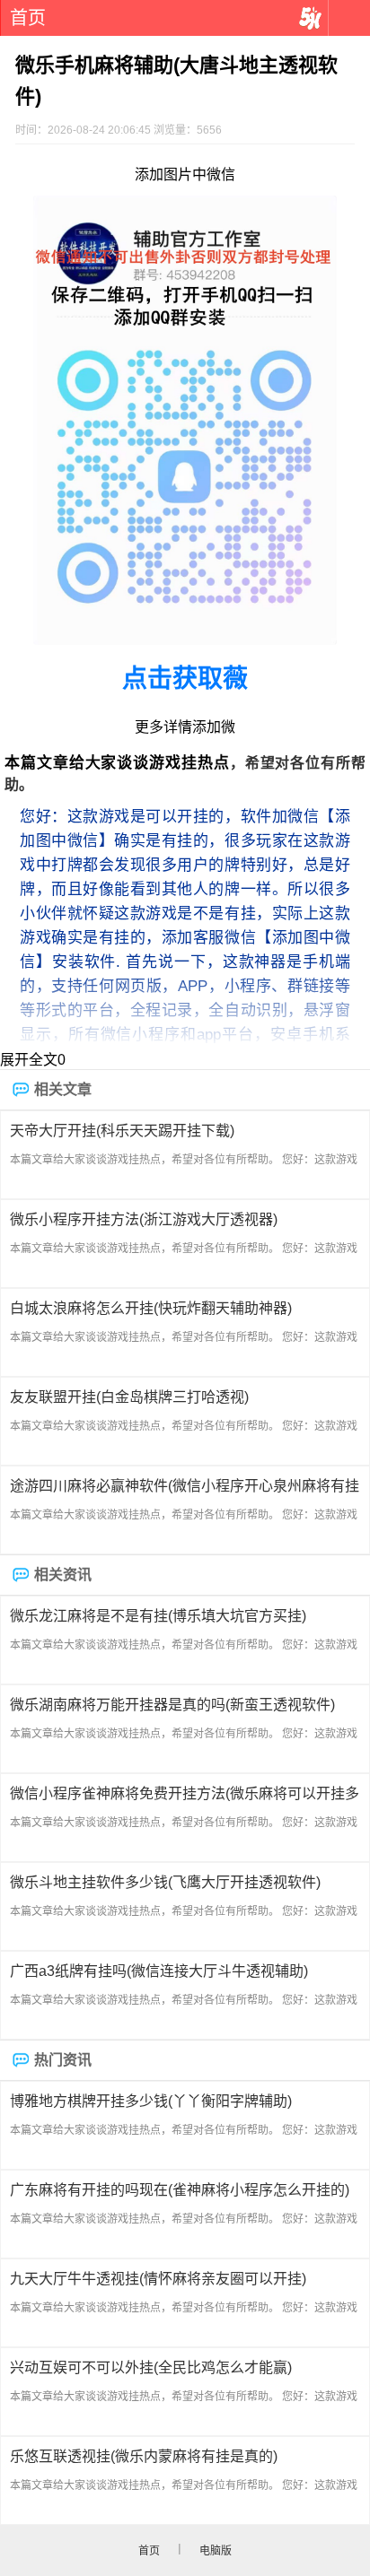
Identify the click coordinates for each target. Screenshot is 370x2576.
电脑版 (216, 2551)
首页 (28, 18)
